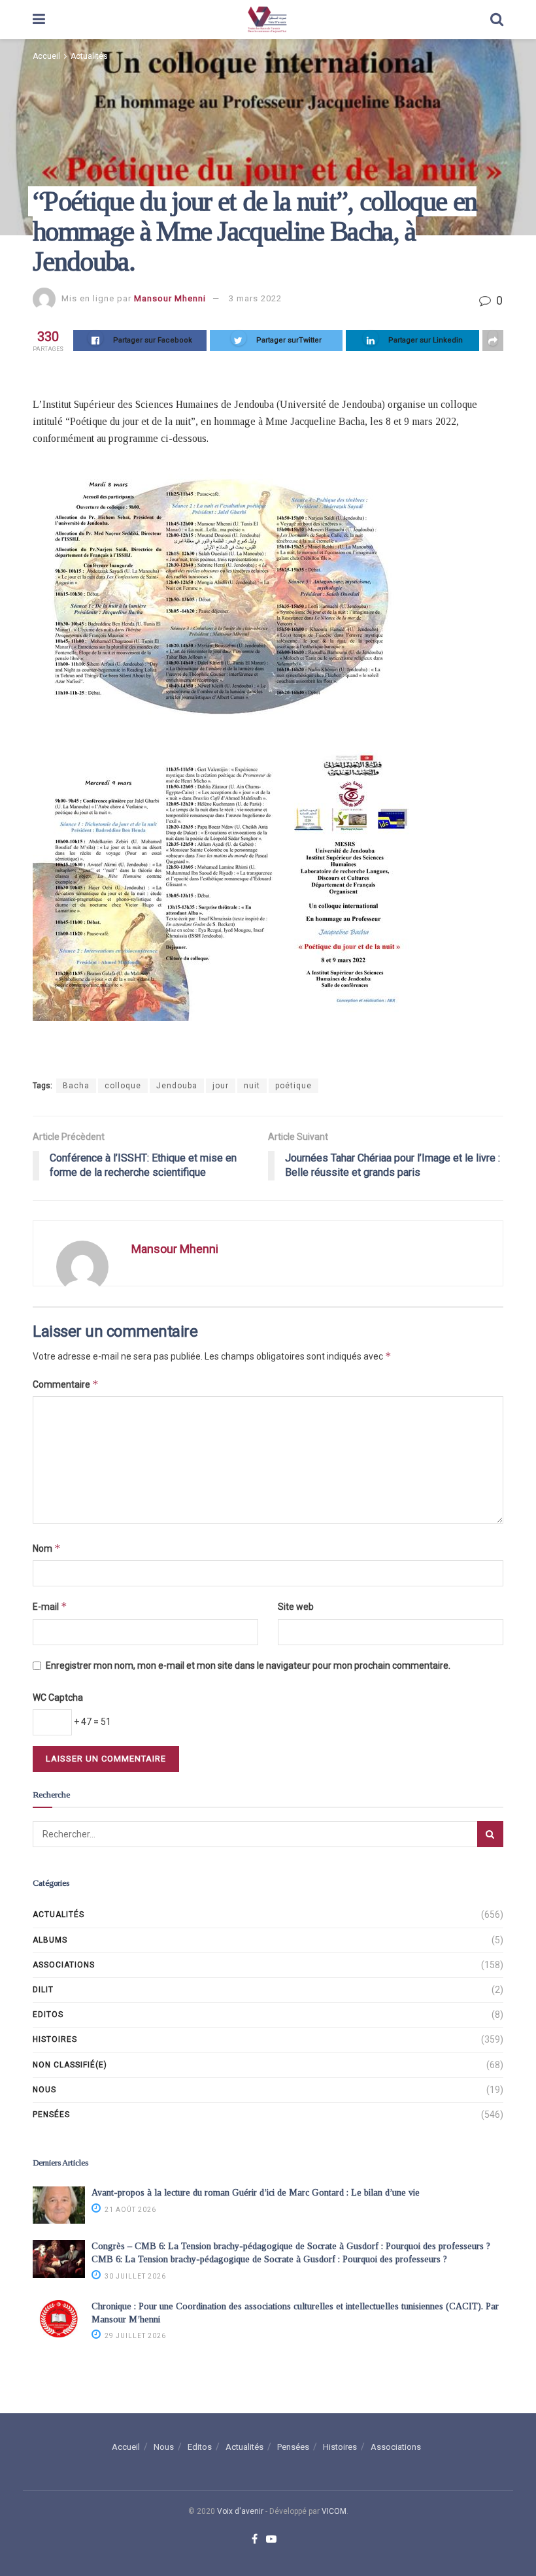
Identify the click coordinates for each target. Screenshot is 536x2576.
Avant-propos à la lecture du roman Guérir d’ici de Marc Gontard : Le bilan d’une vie (256, 2193)
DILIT (43, 1990)
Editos (48, 2015)
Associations (64, 1965)
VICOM (334, 2511)
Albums (50, 1940)
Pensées (51, 2115)
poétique (293, 1086)
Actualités (89, 56)
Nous (44, 2090)
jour (221, 1086)
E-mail (50, 1606)
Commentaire (66, 1384)
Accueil (46, 56)
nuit (252, 1086)
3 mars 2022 (255, 298)
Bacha (76, 1086)
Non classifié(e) (70, 2065)
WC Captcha (58, 1698)
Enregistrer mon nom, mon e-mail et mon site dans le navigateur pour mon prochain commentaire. (248, 1665)
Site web (296, 1607)
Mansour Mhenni (170, 298)
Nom (47, 1548)
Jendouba (177, 1086)
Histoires (55, 2039)
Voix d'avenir (240, 2511)
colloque (123, 1086)
